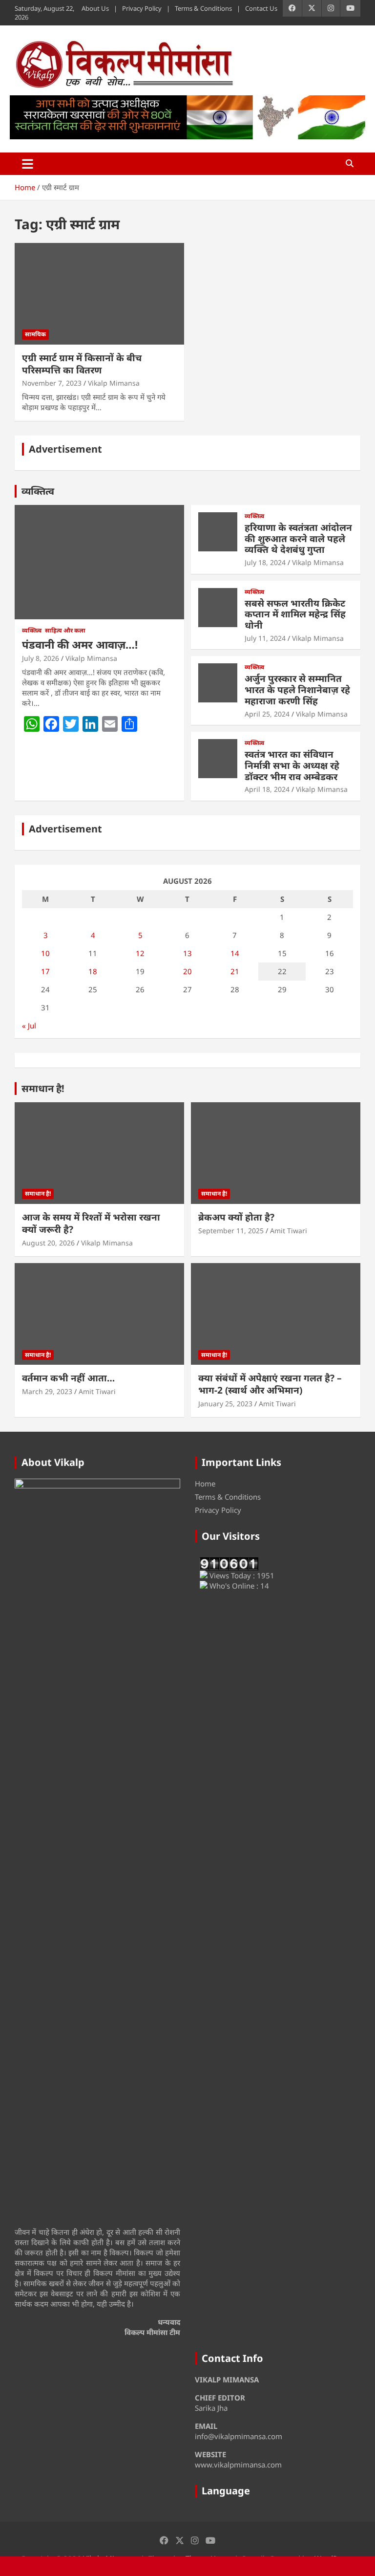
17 (45, 971)
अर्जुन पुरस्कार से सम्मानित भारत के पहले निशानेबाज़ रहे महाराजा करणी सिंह (297, 690)
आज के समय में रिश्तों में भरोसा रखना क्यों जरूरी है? (91, 1223)
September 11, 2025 (231, 1231)
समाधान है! (43, 1088)
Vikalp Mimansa (114, 383)
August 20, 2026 (48, 1243)
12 (140, 953)
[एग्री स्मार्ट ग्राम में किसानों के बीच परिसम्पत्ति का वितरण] (99, 294)
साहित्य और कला (65, 631)
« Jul (29, 1026)
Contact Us (261, 8)
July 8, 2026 (41, 658)
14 (235, 953)
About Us (95, 8)
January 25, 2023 (225, 1404)
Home (205, 1484)
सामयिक (35, 334)
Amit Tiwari (289, 1231)
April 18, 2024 (267, 789)
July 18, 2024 (265, 562)
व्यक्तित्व (38, 491)
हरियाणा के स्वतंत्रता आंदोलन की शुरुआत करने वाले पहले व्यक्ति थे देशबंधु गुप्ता (298, 539)
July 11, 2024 (265, 638)
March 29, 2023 (47, 1391)
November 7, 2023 (52, 383)
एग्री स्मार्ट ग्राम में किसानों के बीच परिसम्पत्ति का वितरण (82, 364)
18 (93, 971)
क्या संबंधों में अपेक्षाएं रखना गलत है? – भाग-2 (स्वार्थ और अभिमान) (270, 1384)
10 (45, 953)
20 (187, 971)
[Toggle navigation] (28, 164)
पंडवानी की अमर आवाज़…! (80, 644)
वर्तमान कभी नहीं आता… (68, 1378)
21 (235, 971)
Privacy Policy (142, 8)
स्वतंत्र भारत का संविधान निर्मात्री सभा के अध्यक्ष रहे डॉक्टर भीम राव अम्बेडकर (292, 765)
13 (187, 953)
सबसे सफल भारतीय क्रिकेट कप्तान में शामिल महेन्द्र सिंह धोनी (295, 614)
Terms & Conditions (203, 8)
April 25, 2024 (267, 714)
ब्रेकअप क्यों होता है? (236, 1217)
